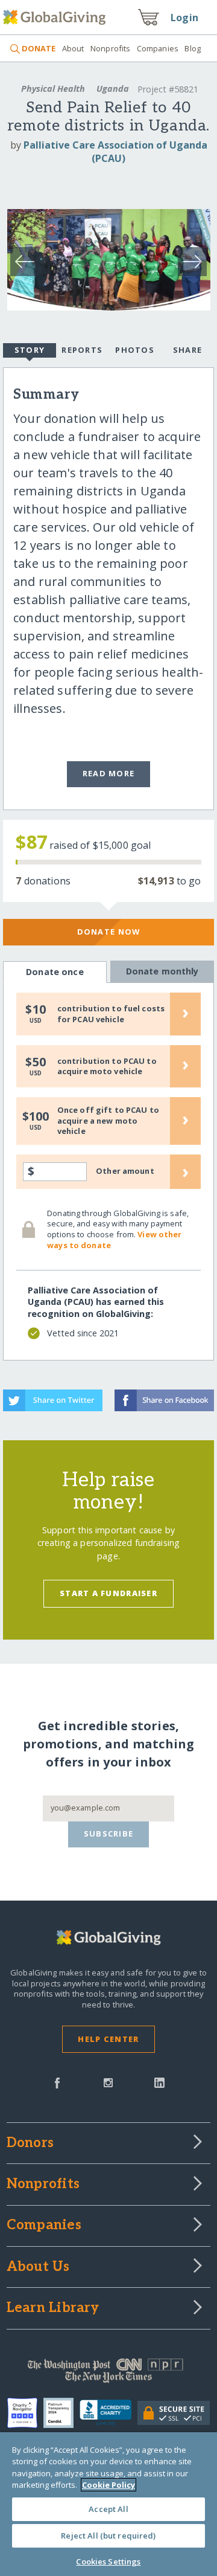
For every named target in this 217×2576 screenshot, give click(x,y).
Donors (30, 2143)
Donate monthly (162, 971)
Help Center (108, 2039)
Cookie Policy (108, 2485)
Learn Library (53, 2308)
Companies (158, 48)
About (73, 48)
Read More (109, 773)
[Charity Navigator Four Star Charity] (25, 2413)
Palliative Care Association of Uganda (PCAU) (115, 152)
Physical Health (53, 89)
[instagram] (108, 2082)
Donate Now (109, 932)
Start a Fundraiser (108, 1593)
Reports (82, 350)
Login (184, 18)
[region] (108, 2504)
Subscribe (109, 1834)
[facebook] (57, 2082)
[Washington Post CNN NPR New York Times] (108, 2374)
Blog (193, 48)
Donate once (55, 972)
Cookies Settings (108, 2562)
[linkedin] (159, 2082)
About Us (38, 2267)
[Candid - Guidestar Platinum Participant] (61, 2413)
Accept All (108, 2509)
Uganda (113, 89)
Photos (135, 350)
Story (30, 350)
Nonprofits (110, 48)
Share (187, 350)
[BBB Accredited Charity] (109, 2413)
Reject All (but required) (108, 2536)
